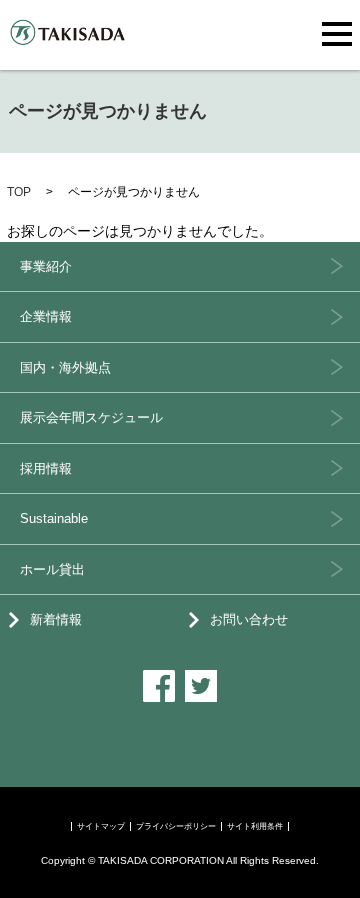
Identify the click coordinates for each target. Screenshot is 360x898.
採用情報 (46, 468)
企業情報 (46, 316)
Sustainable (54, 518)
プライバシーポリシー (176, 826)
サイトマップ (101, 826)
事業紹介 (46, 266)
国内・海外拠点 (65, 367)
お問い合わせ (249, 619)
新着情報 (56, 619)
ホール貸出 (52, 569)
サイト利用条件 (255, 826)
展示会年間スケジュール (91, 417)
